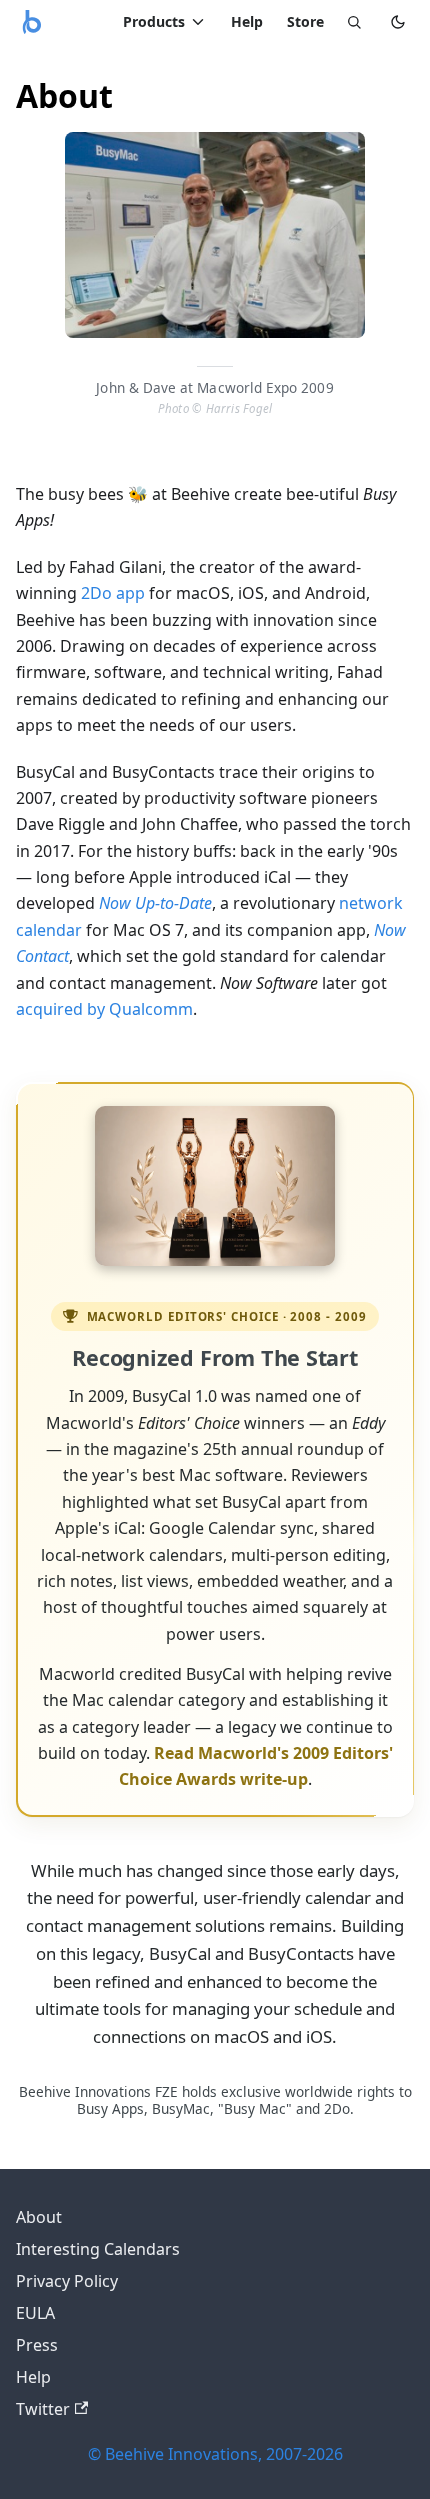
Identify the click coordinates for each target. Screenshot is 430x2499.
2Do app (113, 593)
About (39, 2217)
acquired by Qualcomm (104, 1009)
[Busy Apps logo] (32, 22)
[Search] (354, 22)
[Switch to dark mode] (398, 22)
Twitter (43, 2409)
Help (247, 21)
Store (305, 21)
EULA (35, 2313)
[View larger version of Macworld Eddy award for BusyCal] (215, 1186)
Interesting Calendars (98, 2249)
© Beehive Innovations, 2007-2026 (215, 2454)
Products (154, 21)
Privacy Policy (67, 2281)
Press (37, 2345)
